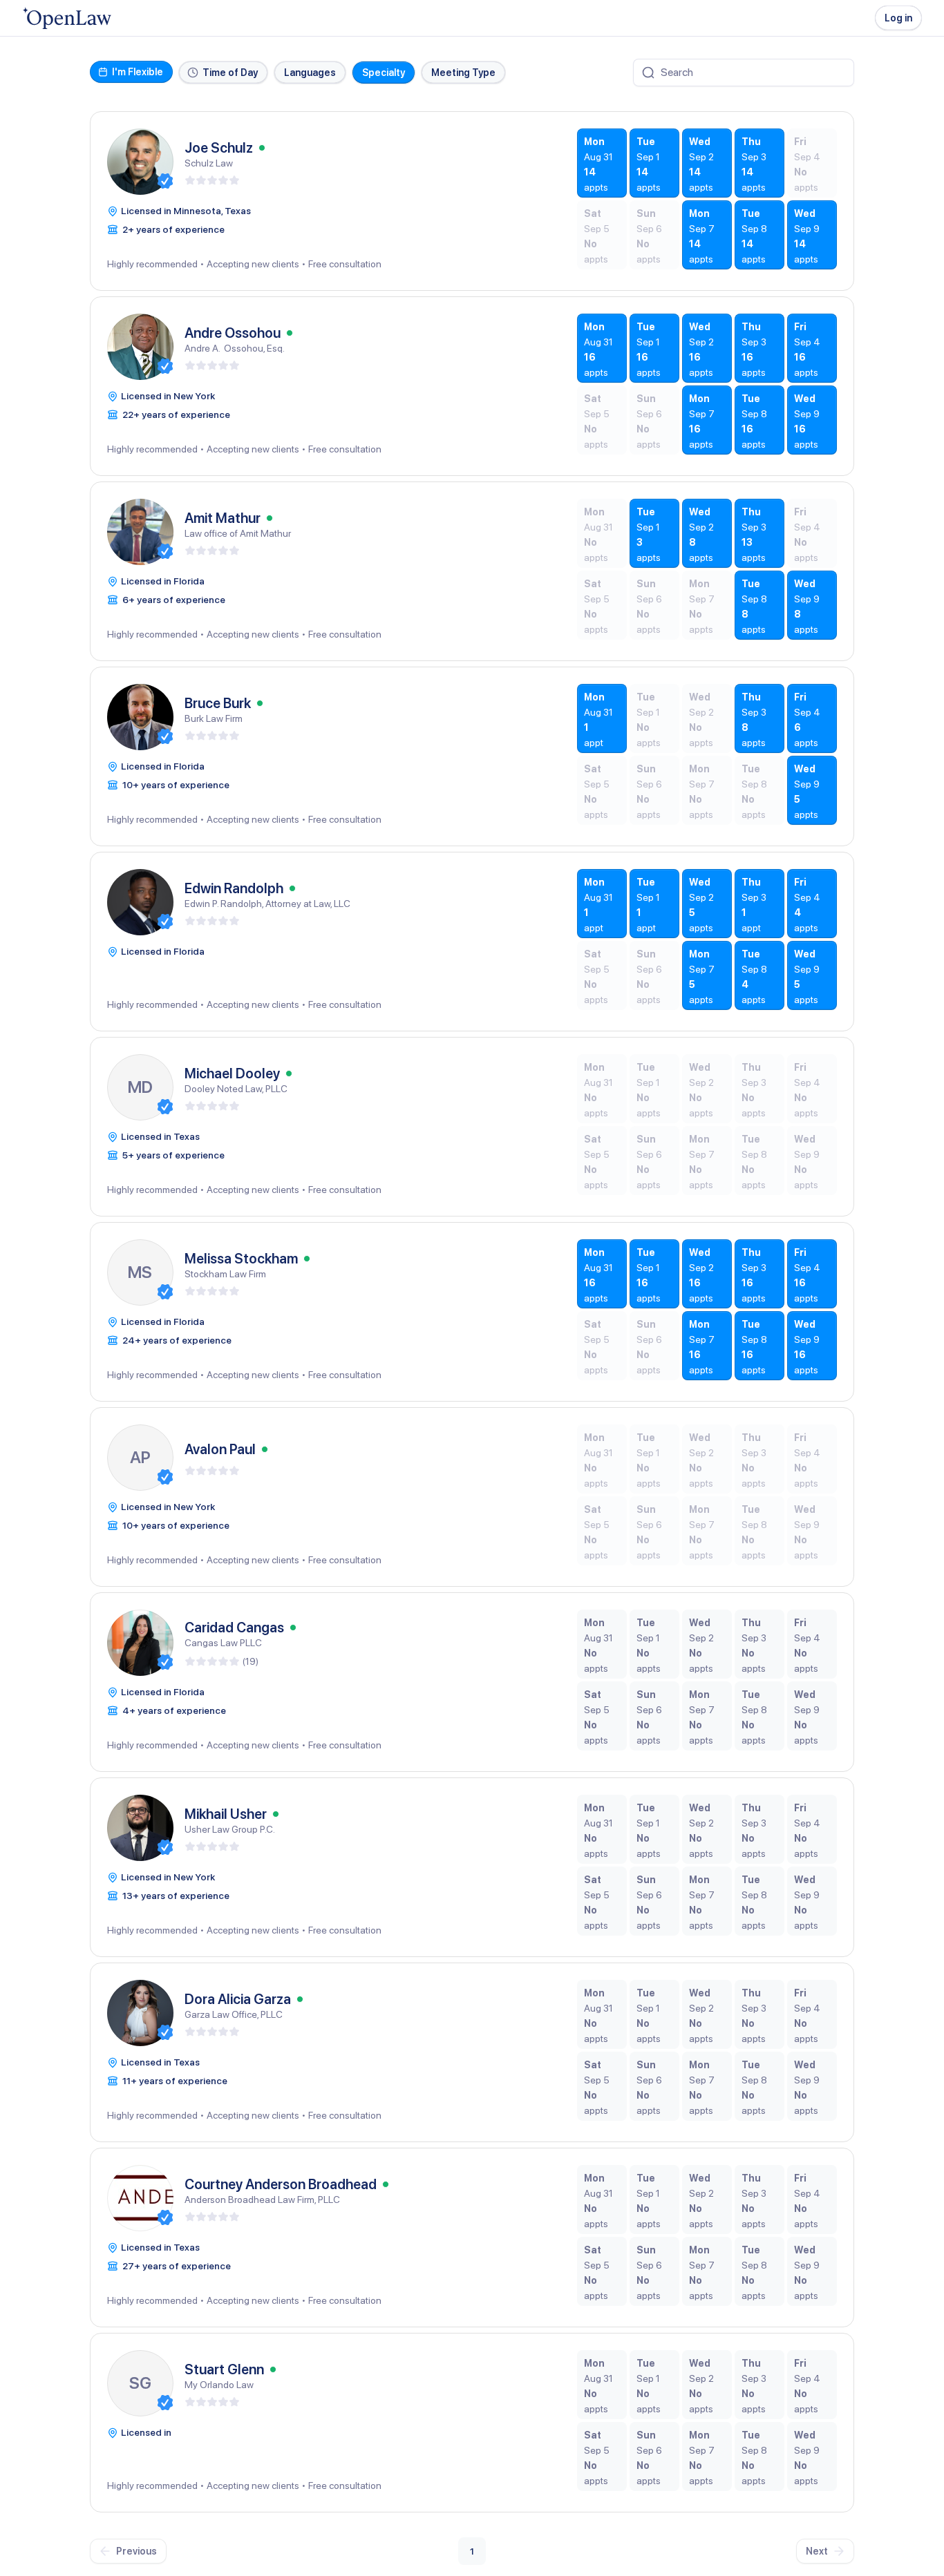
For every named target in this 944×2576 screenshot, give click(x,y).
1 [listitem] (472, 2551)
